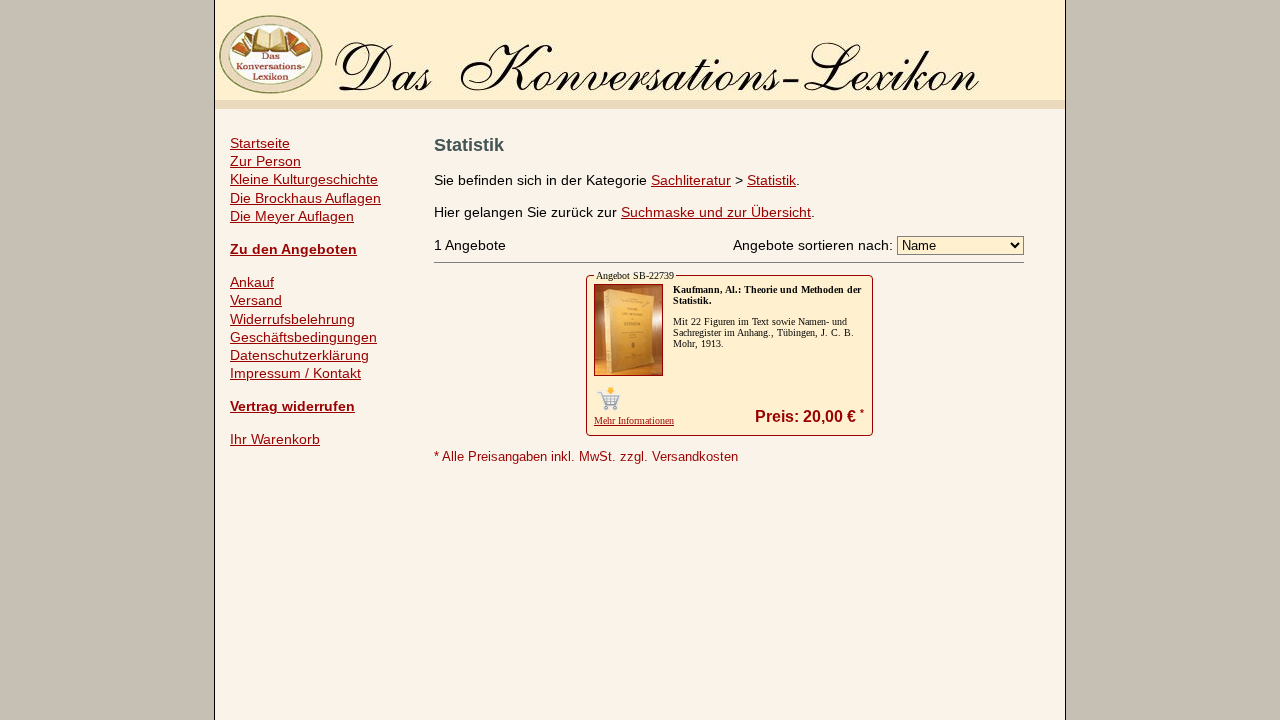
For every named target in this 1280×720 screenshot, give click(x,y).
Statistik (771, 180)
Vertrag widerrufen (292, 406)
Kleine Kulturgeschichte (304, 179)
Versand (256, 300)
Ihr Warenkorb (275, 439)
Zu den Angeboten (293, 249)
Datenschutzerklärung (299, 355)
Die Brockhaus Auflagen (305, 198)
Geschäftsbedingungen (303, 337)
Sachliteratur (691, 180)
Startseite (260, 143)
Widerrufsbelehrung (292, 319)
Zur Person (265, 161)
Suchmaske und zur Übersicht (716, 212)
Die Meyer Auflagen (292, 216)
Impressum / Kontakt (295, 373)
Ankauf (252, 282)
